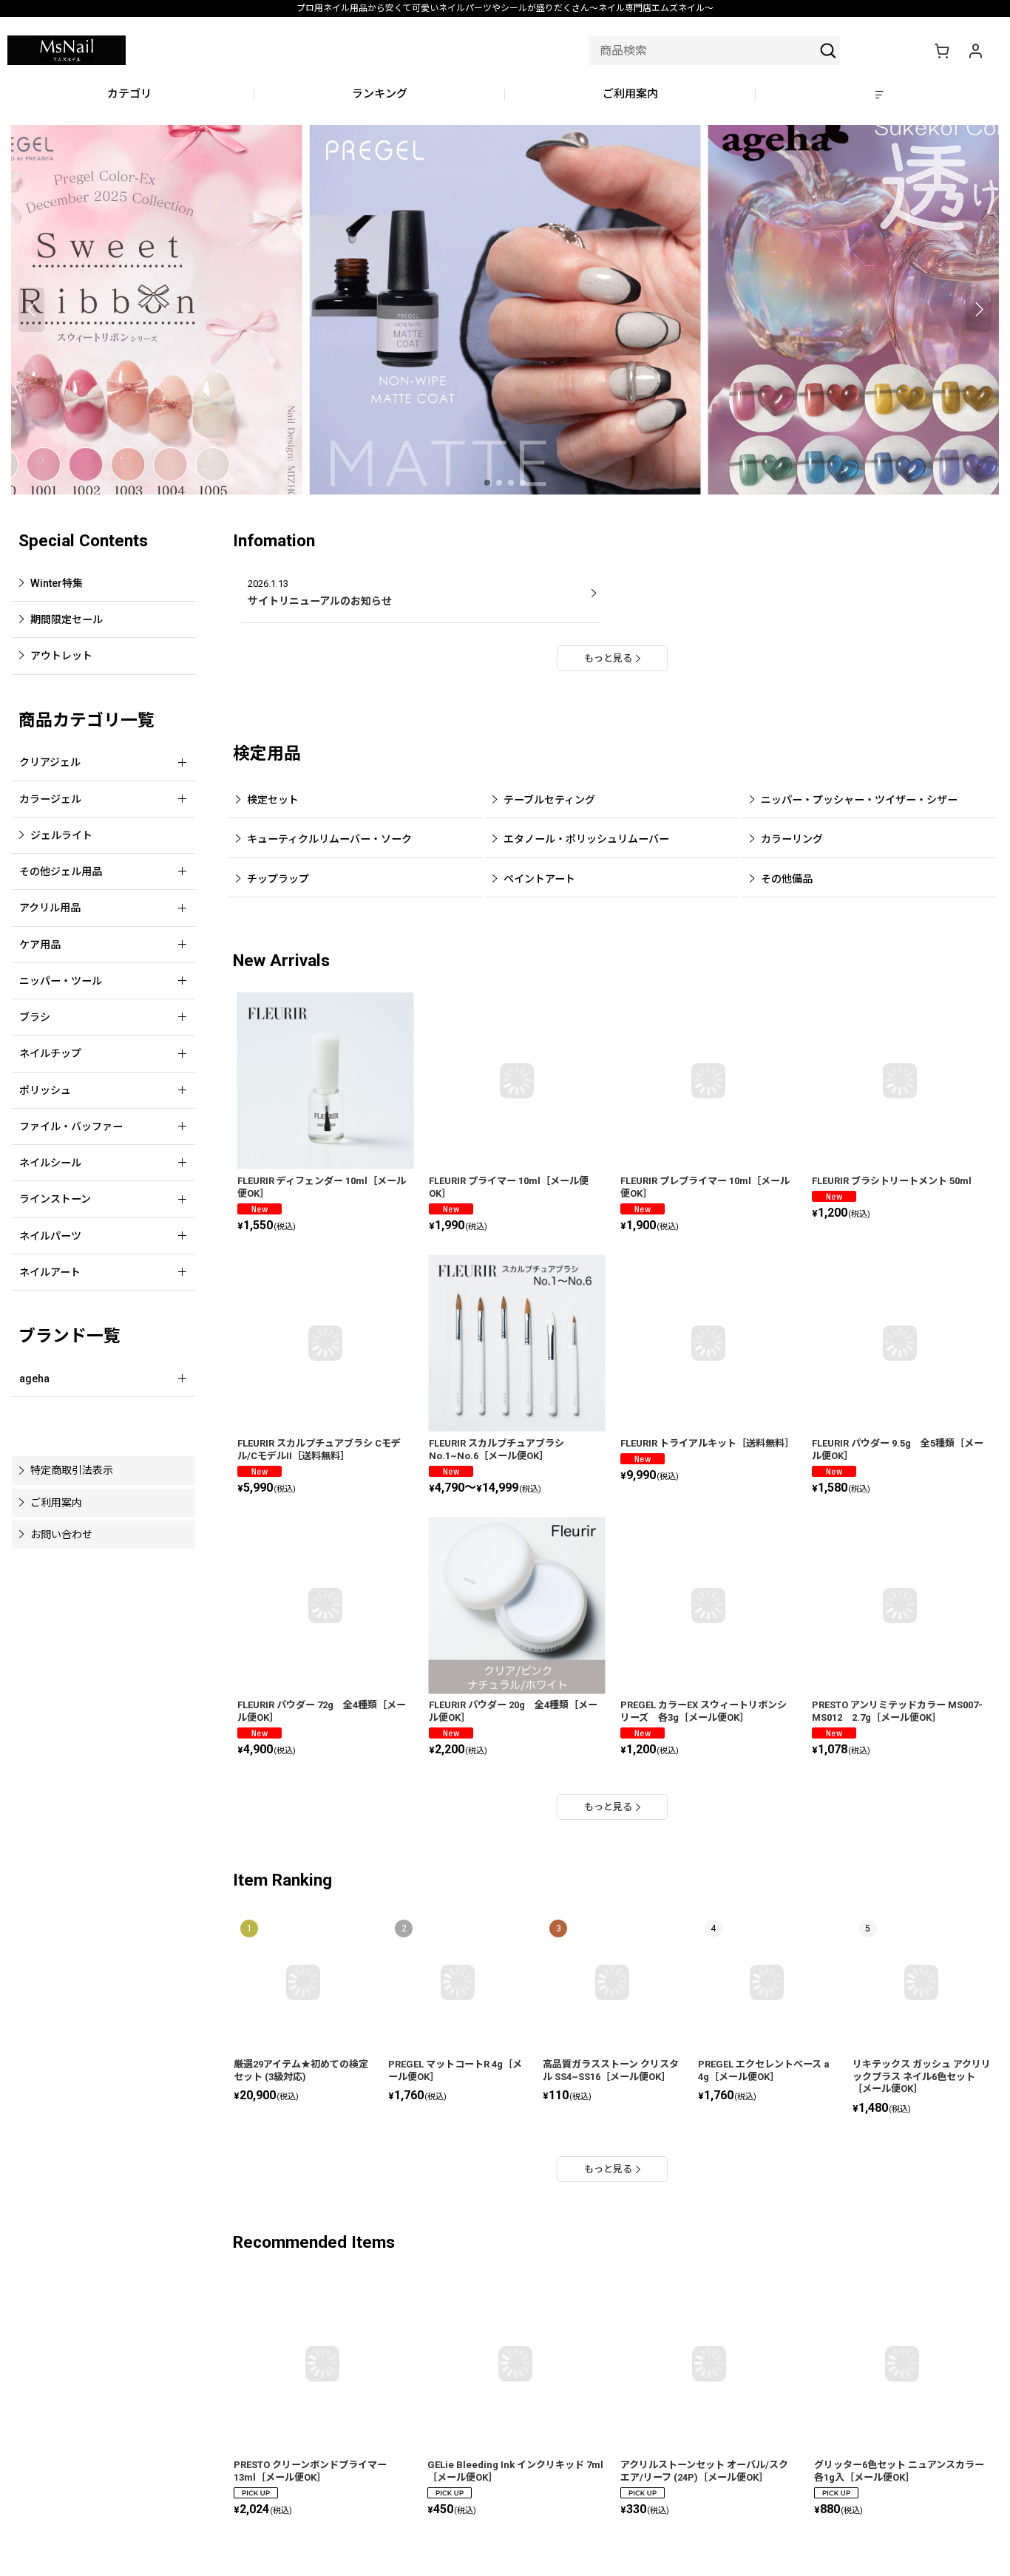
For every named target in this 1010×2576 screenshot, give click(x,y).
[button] (881, 95)
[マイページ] (975, 50)
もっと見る (608, 658)
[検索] (828, 50)
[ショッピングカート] (941, 50)
